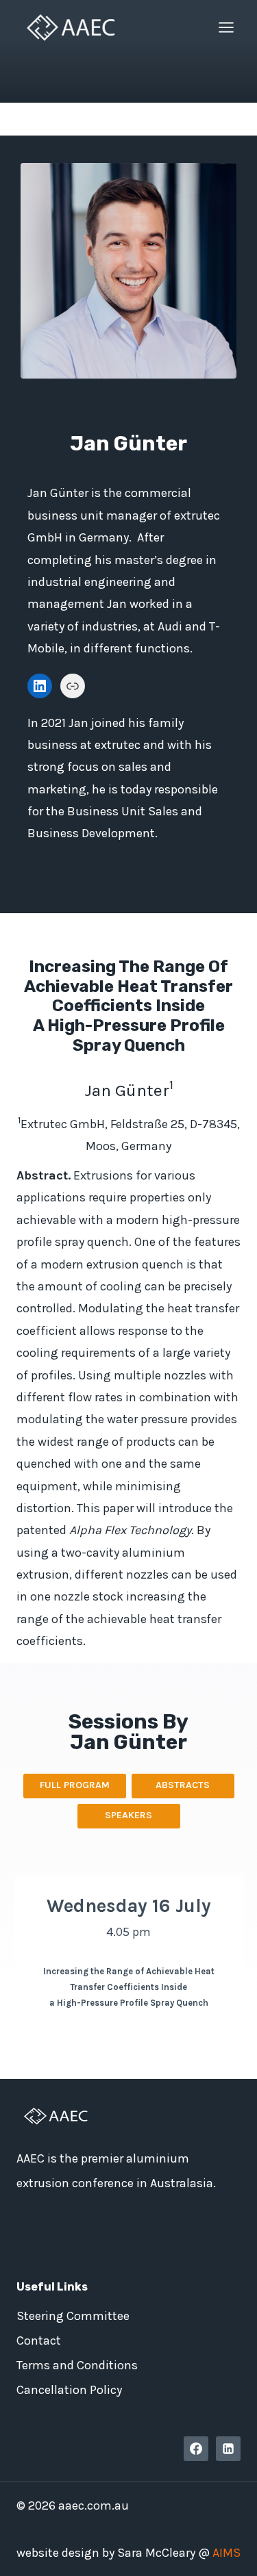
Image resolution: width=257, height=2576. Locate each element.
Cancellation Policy (69, 2390)
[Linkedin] (228, 2449)
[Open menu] (226, 27)
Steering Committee (73, 2316)
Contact (39, 2341)
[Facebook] (196, 2449)
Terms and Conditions (77, 2365)
